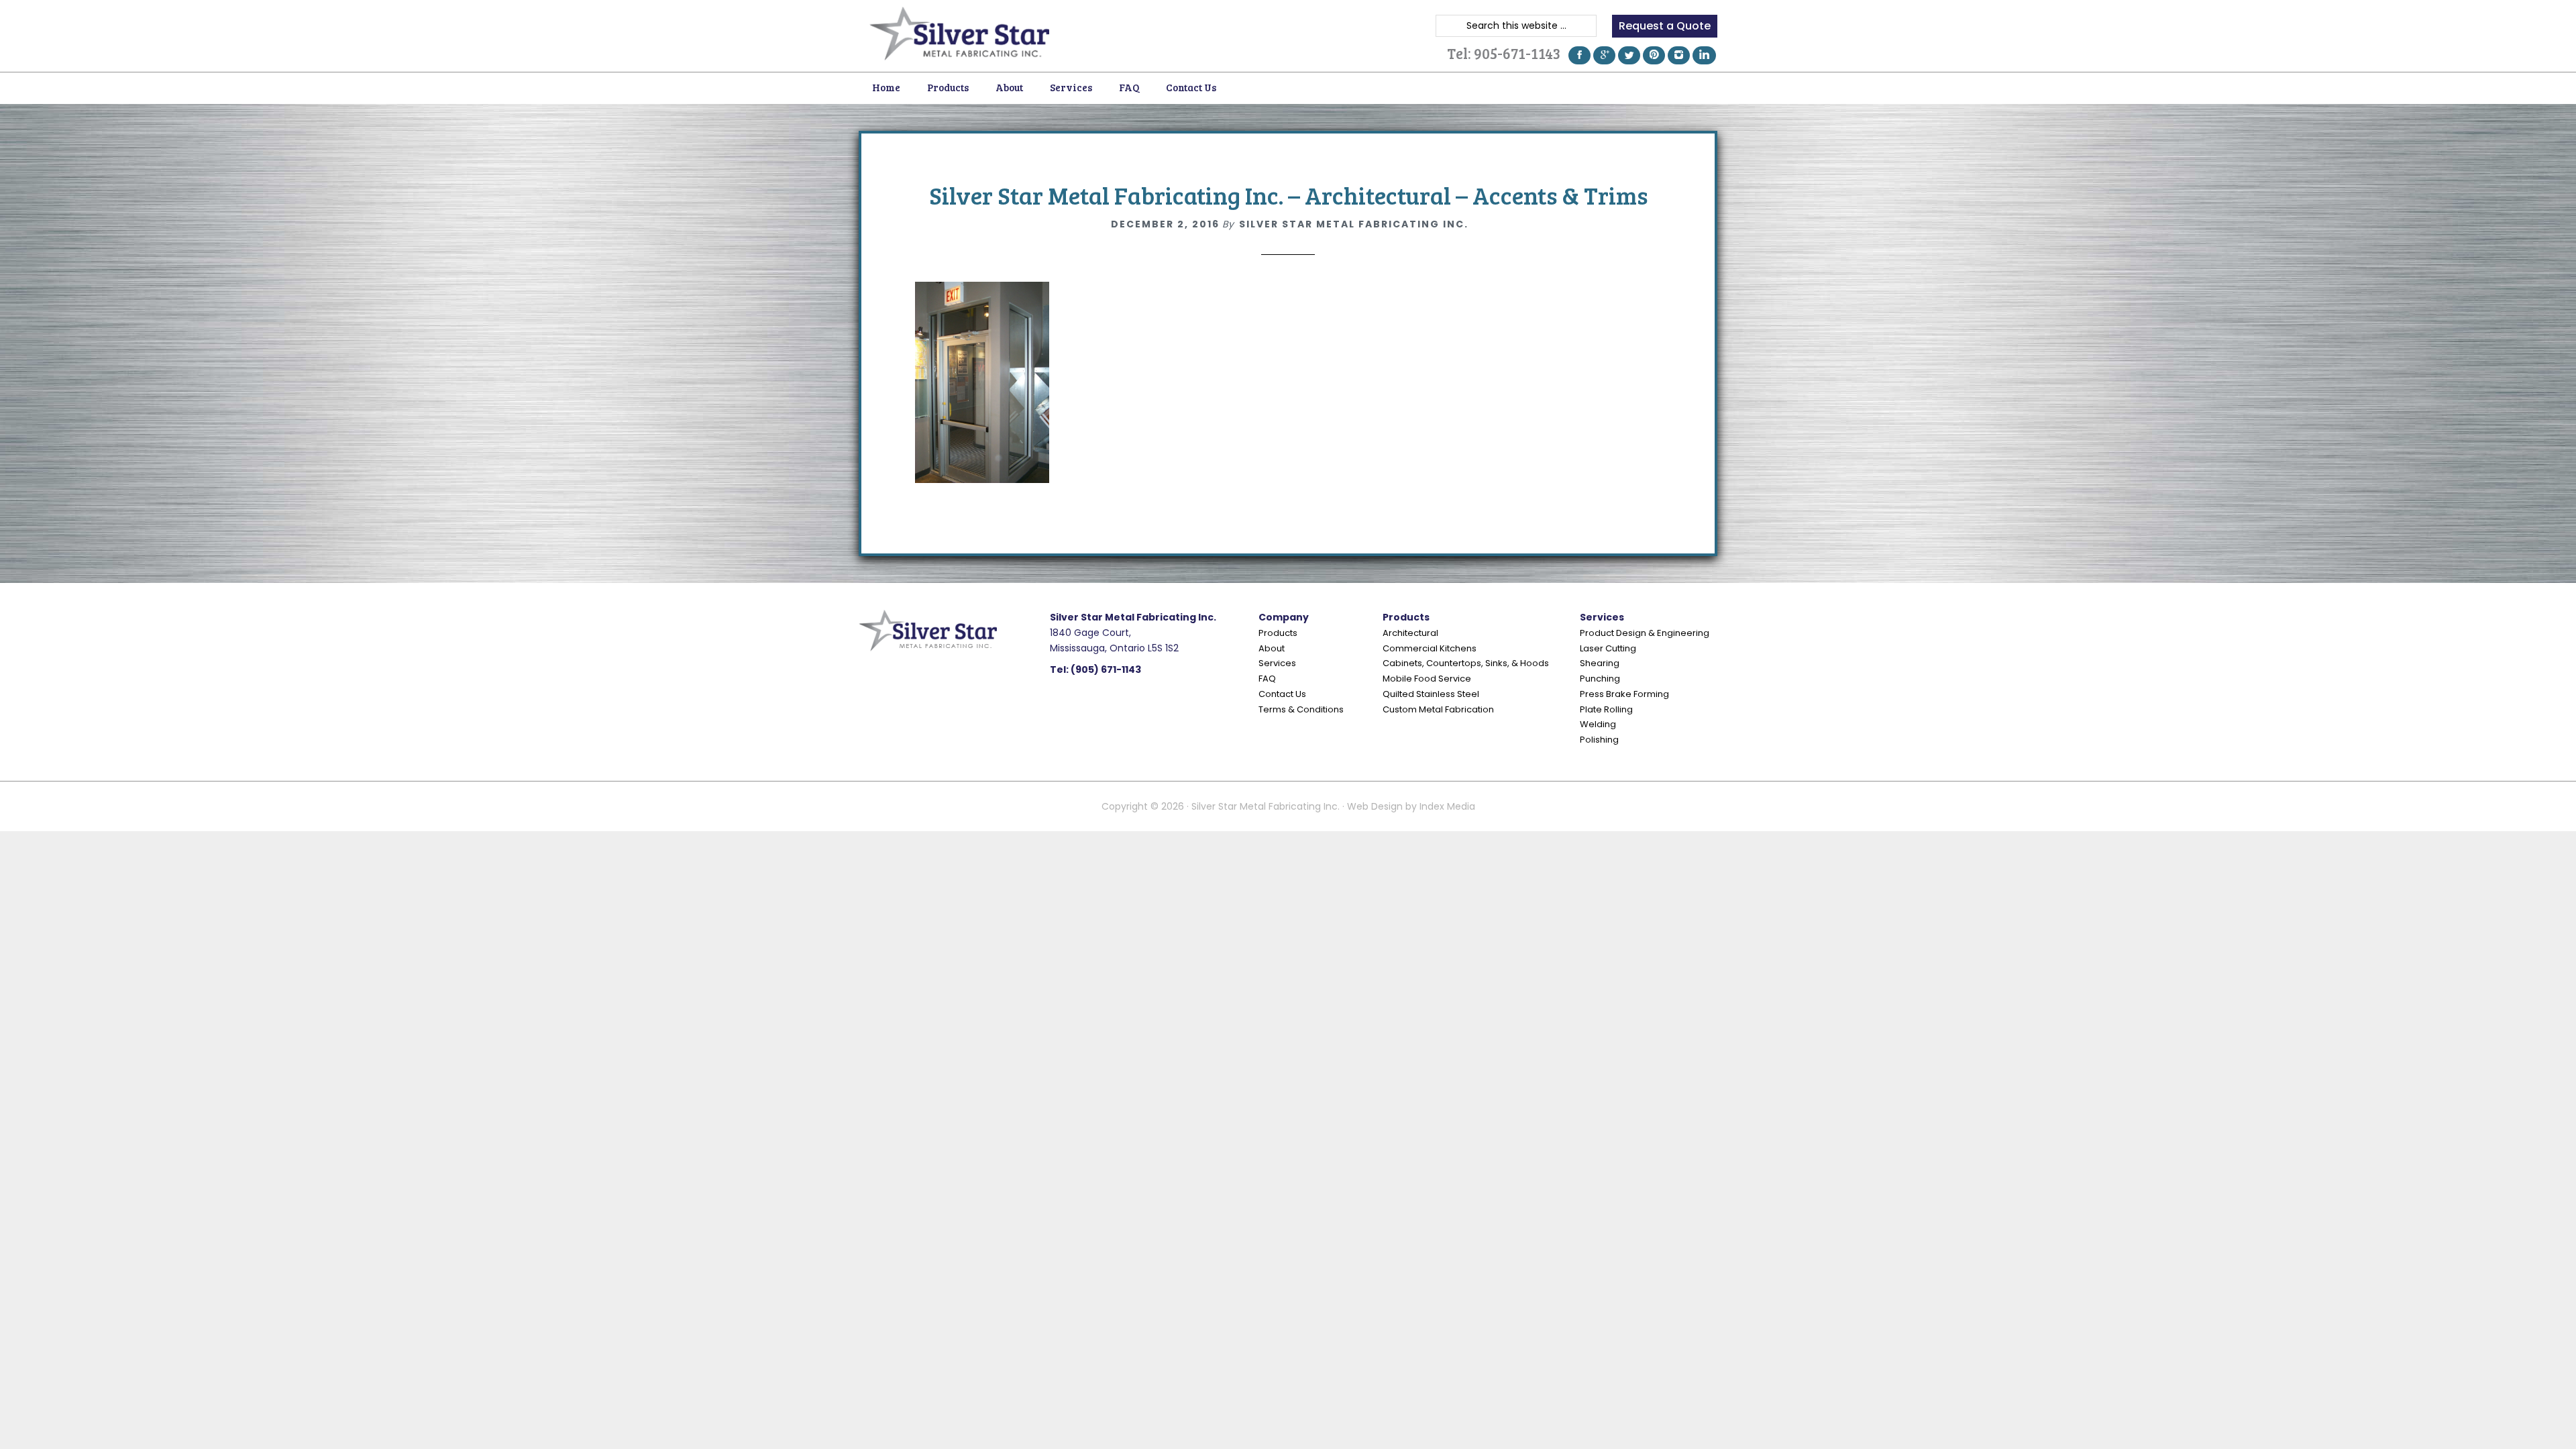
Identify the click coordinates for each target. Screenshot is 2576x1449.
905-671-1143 (1517, 53)
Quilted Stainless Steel (1431, 694)
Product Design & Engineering (1645, 633)
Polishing (1599, 740)
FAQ (1267, 679)
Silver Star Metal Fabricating (959, 34)
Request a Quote (1665, 26)
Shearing (1600, 663)
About (1272, 648)
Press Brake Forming (1624, 694)
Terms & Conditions (1301, 709)
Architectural (1410, 633)
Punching (1600, 679)
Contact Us (1282, 694)
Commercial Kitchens (1430, 648)
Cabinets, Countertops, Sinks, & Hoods (1466, 663)
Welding (1598, 724)
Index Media (1447, 806)
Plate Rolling (1606, 709)
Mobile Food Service (1427, 679)
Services (1277, 663)
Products (1278, 633)
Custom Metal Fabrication (1438, 709)
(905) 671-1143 (1106, 669)
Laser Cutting (1608, 648)
